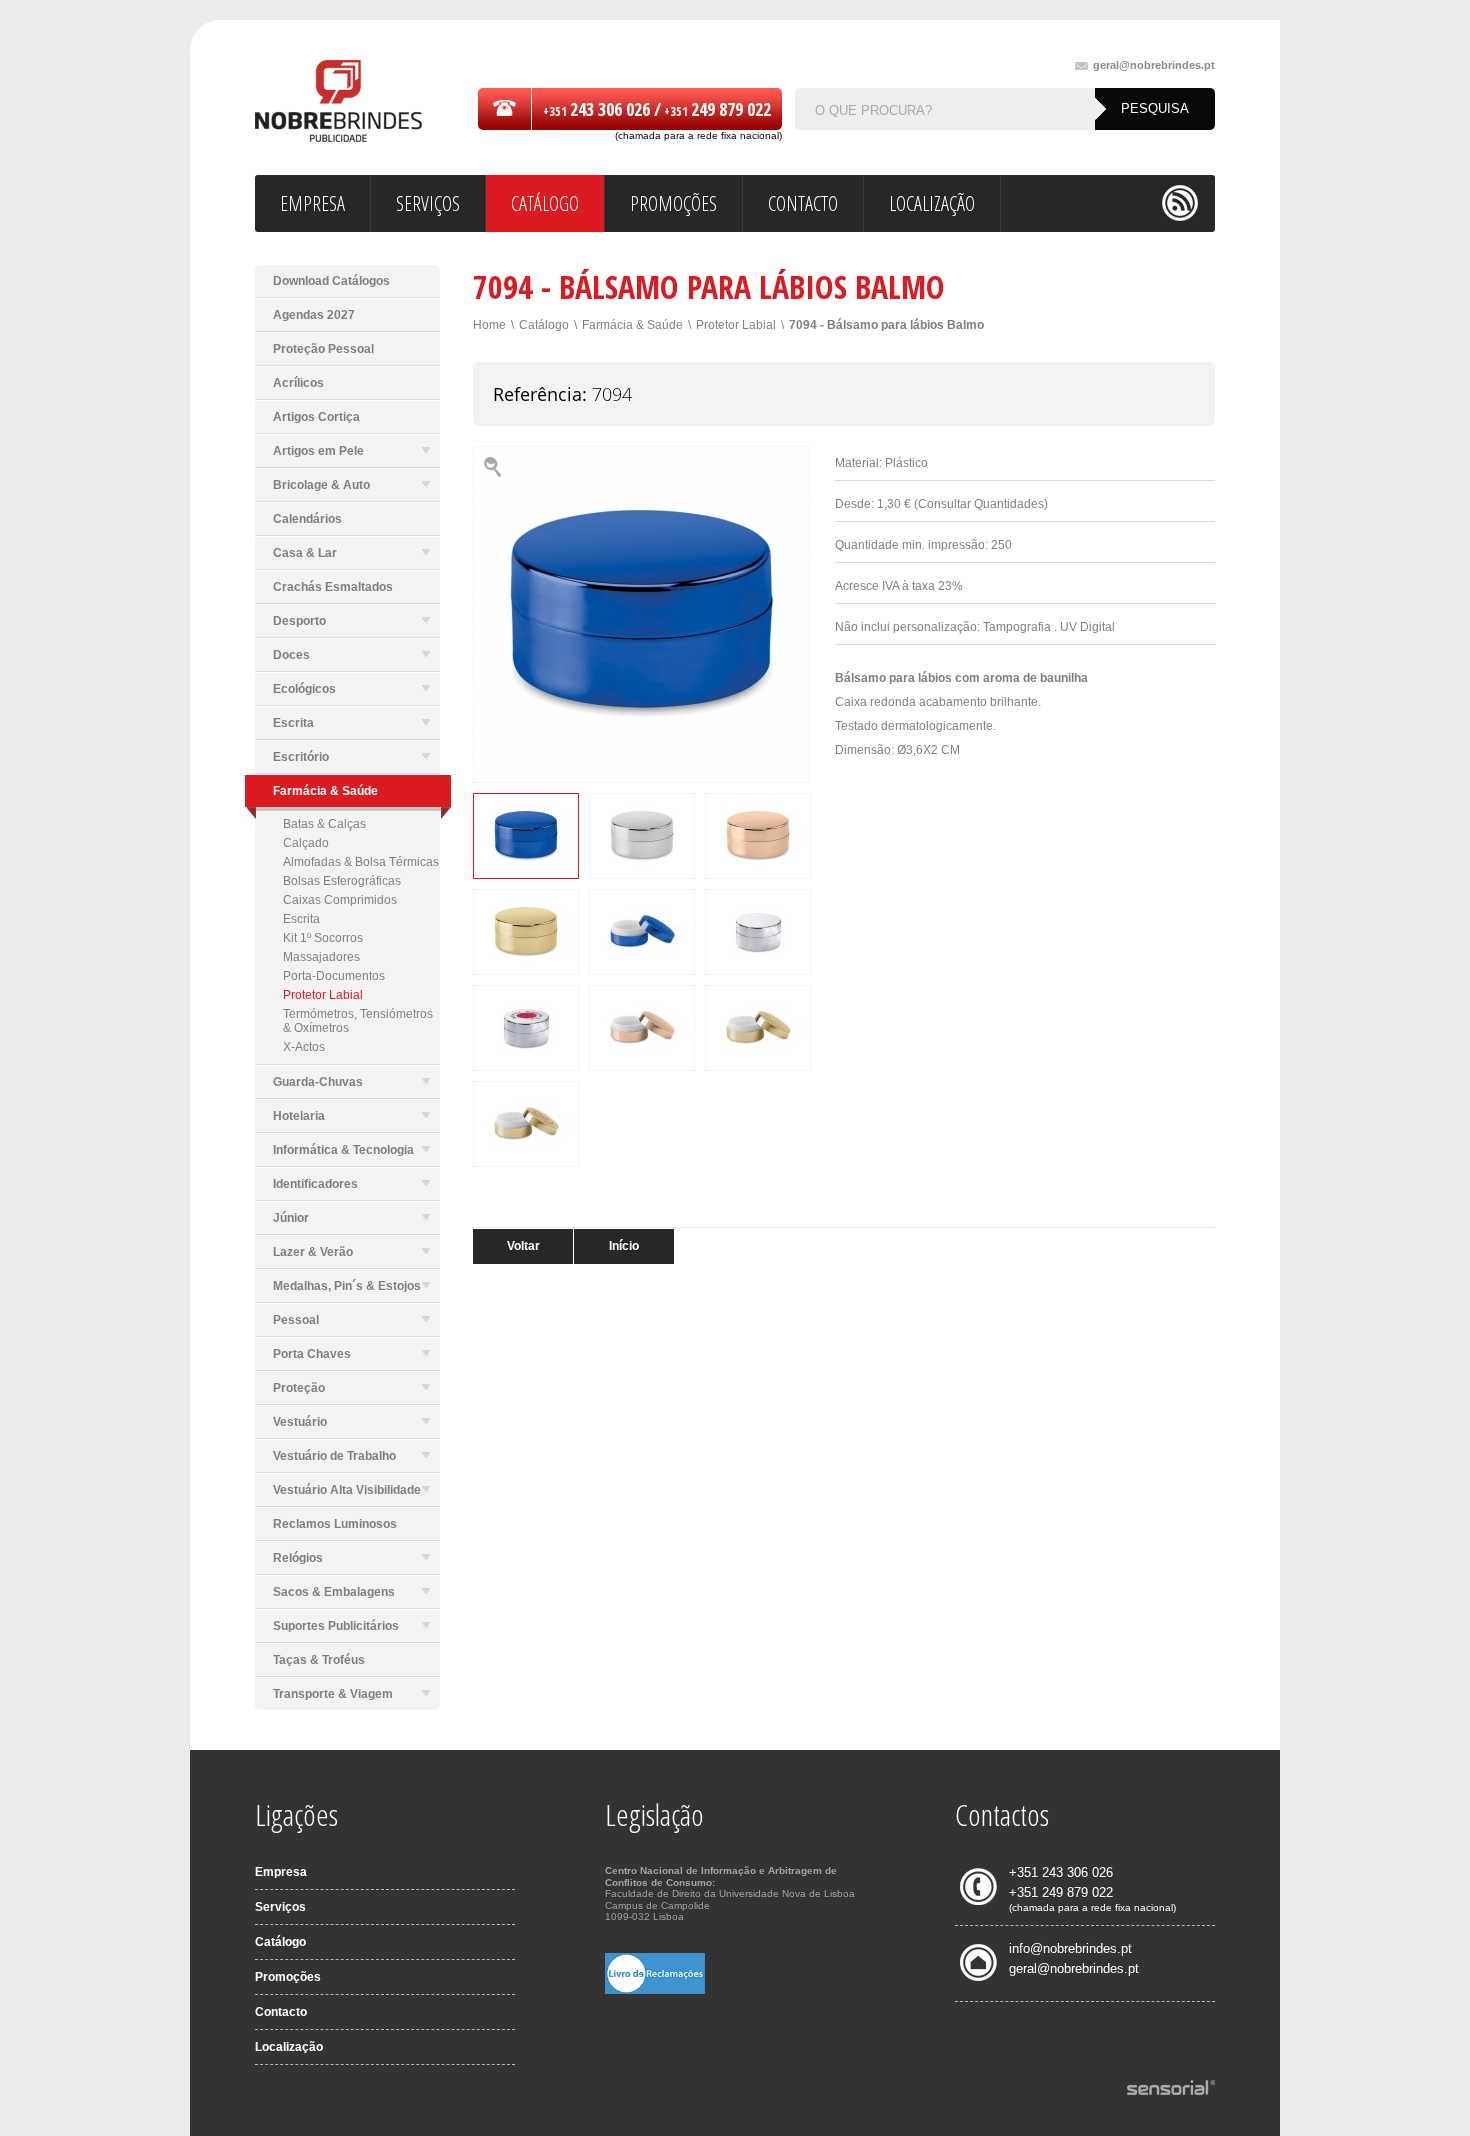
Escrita (301, 919)
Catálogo (544, 325)
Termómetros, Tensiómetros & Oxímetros (358, 1021)
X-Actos (304, 1047)
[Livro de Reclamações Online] (655, 1990)
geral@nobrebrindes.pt (1154, 65)
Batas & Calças (324, 824)
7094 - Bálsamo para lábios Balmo (886, 325)
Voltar (523, 1246)
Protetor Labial (323, 995)
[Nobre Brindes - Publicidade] (338, 102)
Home (489, 325)
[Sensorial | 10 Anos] (1171, 2089)
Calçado (306, 843)
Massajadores (321, 957)
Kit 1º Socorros (323, 938)
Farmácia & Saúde (632, 325)
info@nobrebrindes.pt (1070, 1948)
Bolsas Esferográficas (342, 881)
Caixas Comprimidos (340, 900)
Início (624, 1246)
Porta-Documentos (334, 976)
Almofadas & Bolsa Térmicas (361, 862)
